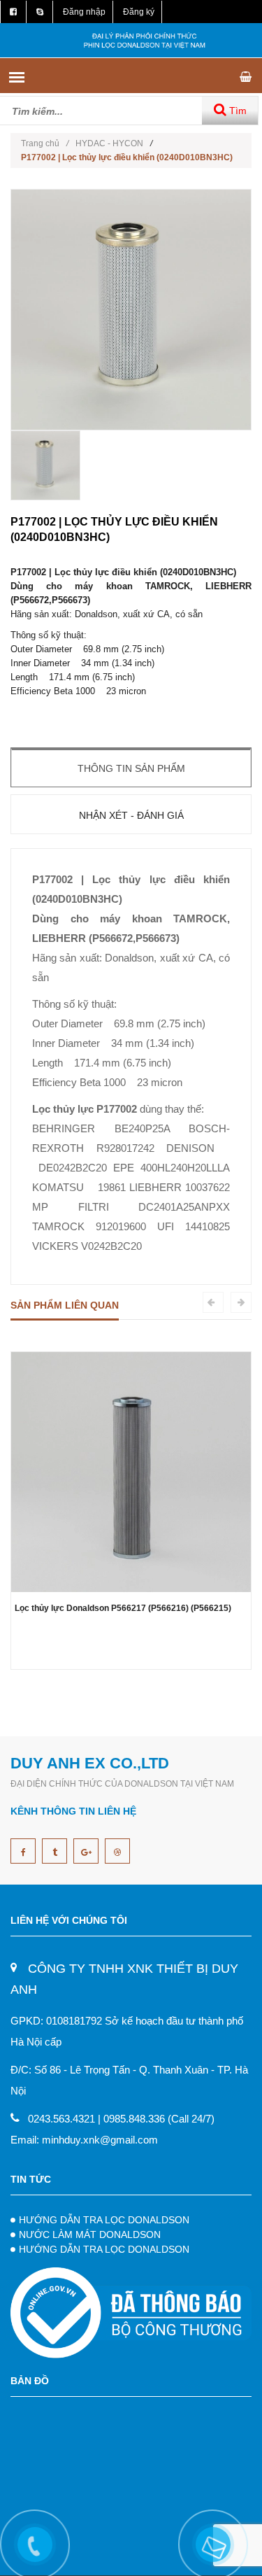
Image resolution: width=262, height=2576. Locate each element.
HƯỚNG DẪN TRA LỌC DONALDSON (104, 2220)
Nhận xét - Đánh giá (131, 815)
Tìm (236, 111)
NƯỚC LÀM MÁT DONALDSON (90, 2234)
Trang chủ (45, 143)
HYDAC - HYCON (109, 143)
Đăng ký (139, 12)
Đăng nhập (84, 12)
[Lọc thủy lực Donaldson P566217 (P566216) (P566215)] (131, 1471)
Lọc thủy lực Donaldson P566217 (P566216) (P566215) (123, 1608)
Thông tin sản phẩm (131, 768)
